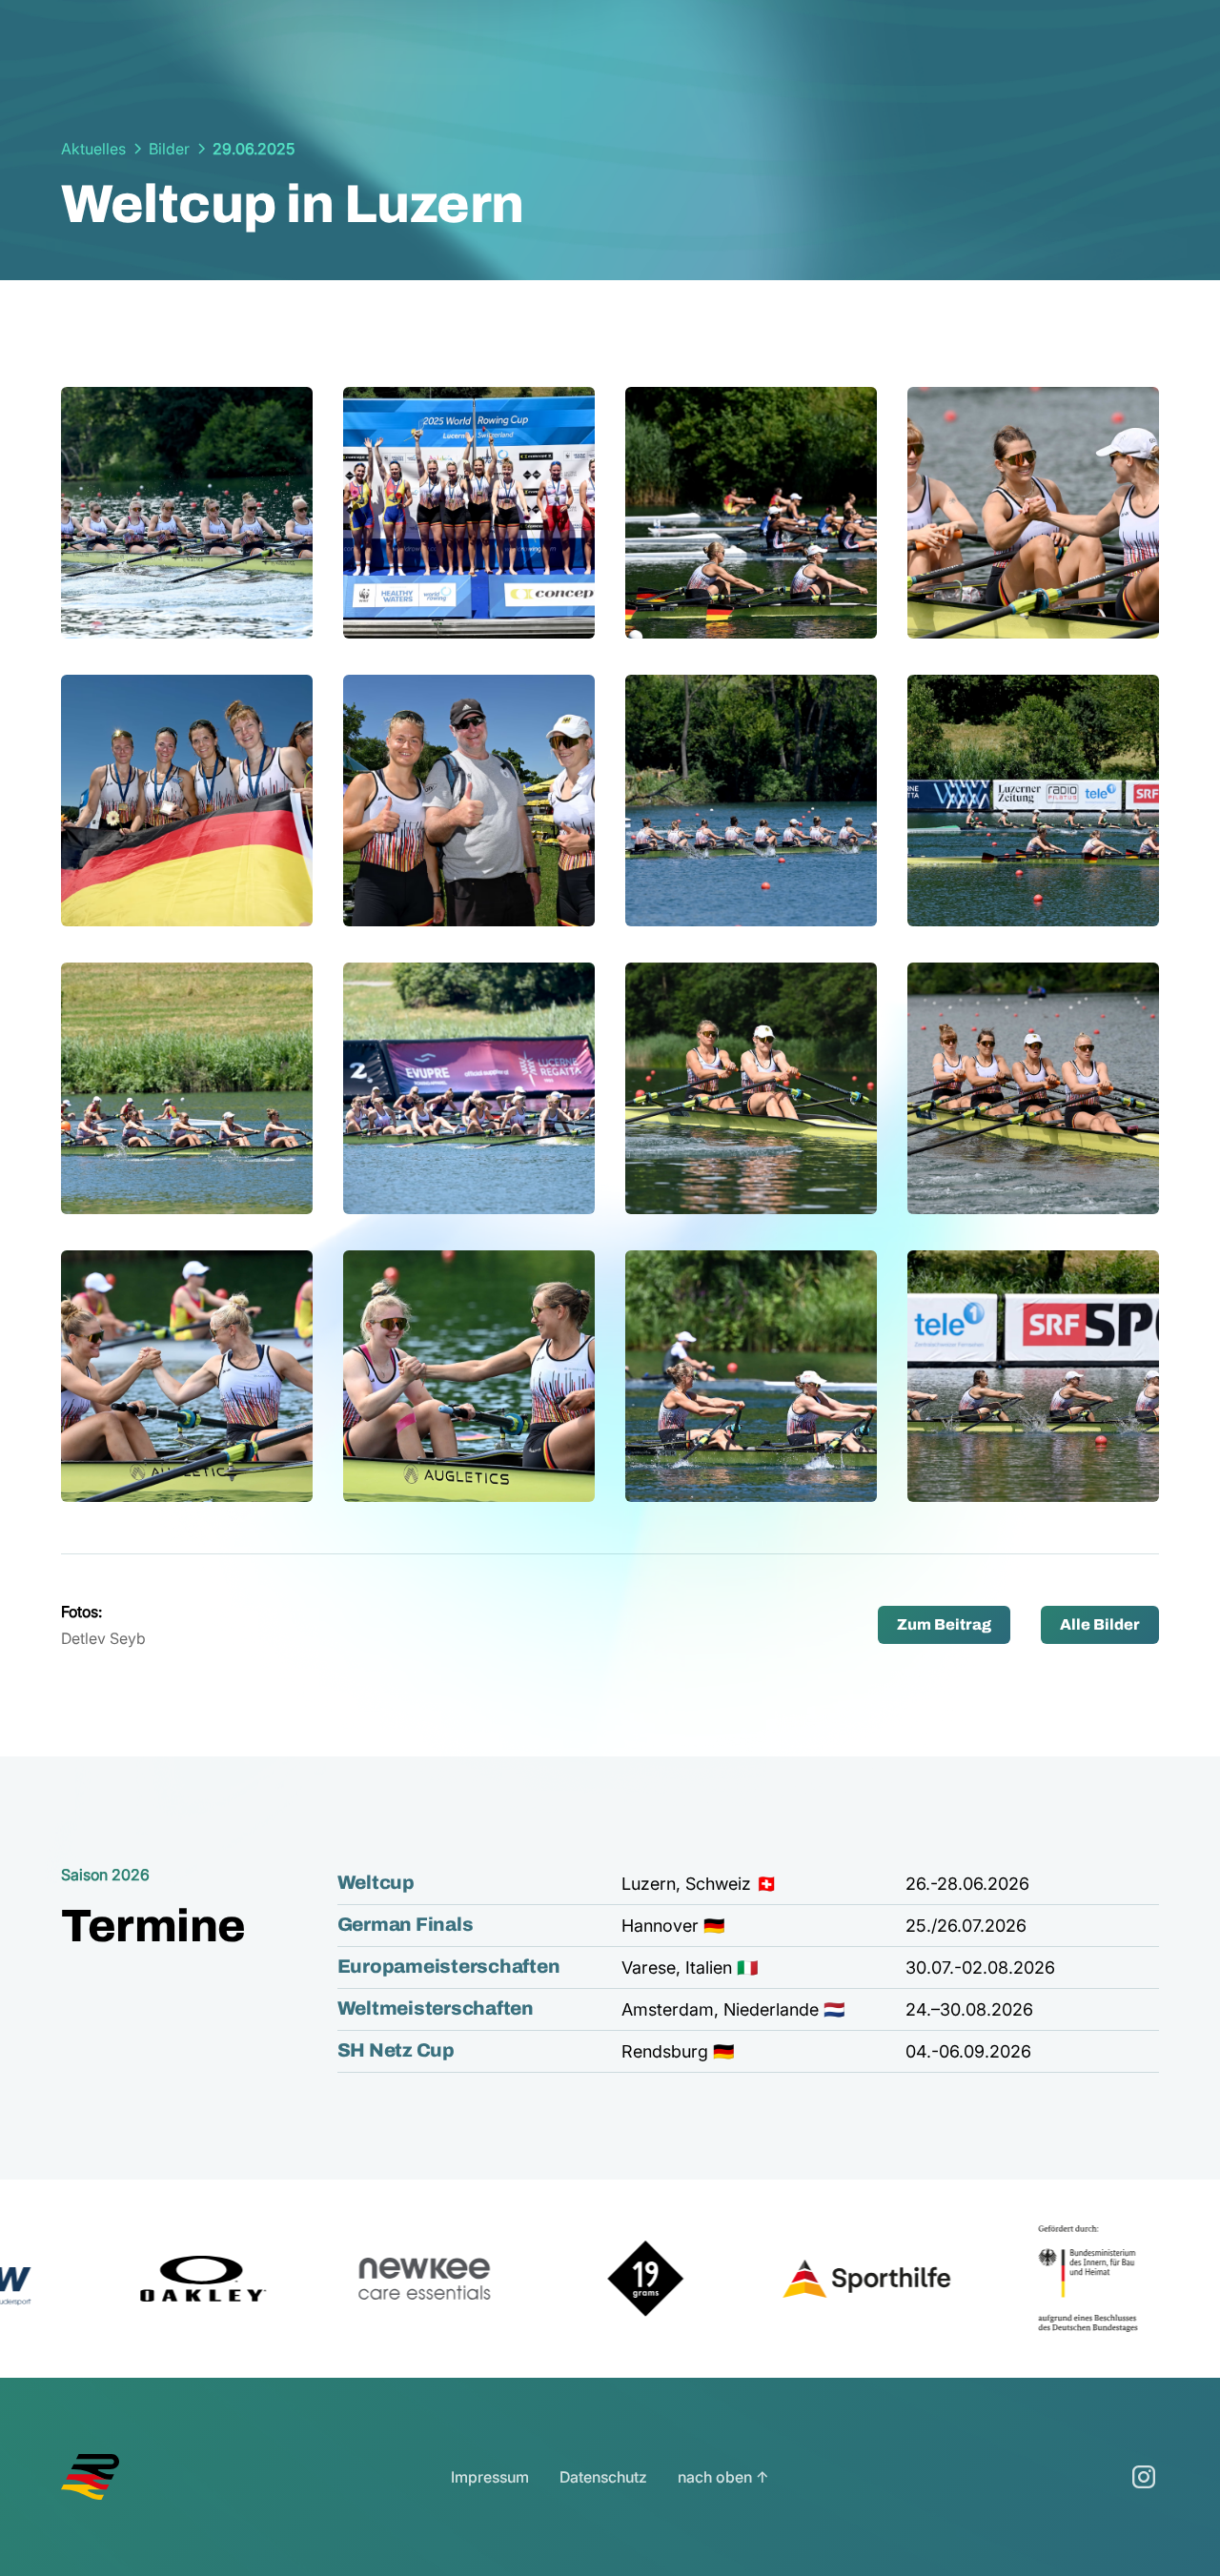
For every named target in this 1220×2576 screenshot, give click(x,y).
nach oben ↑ (723, 2477)
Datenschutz (603, 2477)
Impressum (490, 2477)
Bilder (169, 149)
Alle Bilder (1100, 1624)
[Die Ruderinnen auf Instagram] (1144, 2477)
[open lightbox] (187, 513)
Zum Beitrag (944, 1624)
